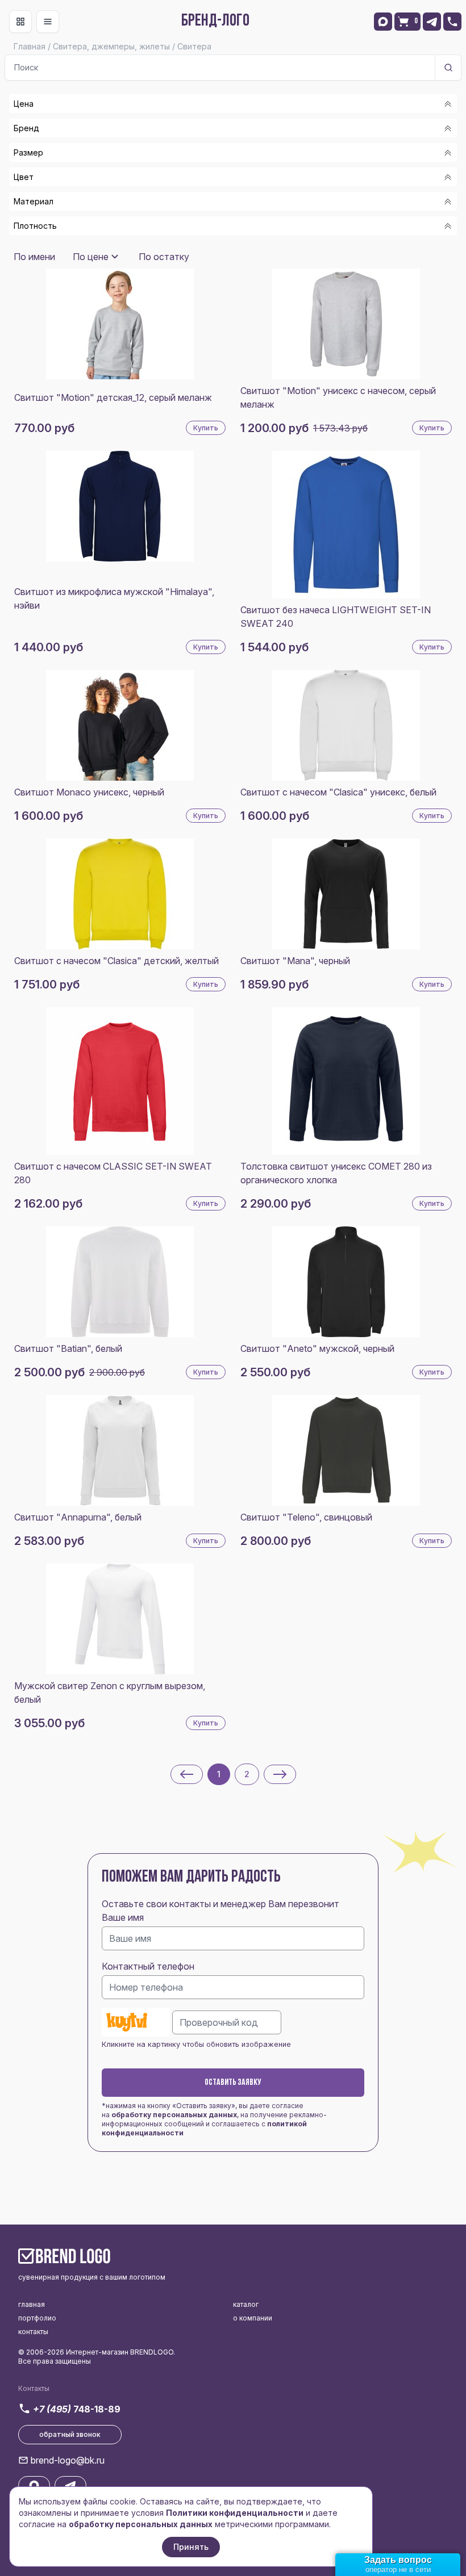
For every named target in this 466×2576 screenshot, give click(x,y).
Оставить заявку (233, 2083)
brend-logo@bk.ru (68, 2460)
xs (33, 243)
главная (32, 2304)
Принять (191, 2547)
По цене (91, 257)
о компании (253, 2318)
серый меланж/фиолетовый (87, 247)
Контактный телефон (148, 1966)
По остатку (164, 257)
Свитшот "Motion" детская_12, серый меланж (113, 397)
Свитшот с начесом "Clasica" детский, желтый (116, 961)
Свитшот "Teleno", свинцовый (306, 1517)
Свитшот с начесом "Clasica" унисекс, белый (338, 792)
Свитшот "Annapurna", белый (78, 1517)
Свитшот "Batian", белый (68, 1348)
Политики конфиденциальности (235, 2513)
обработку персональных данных (174, 2115)
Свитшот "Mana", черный (295, 961)
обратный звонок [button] (70, 2434)
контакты (33, 2332)
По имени (34, 257)
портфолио (37, 2318)
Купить (206, 428)
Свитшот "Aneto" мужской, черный (317, 1348)
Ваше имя (123, 1917)
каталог (246, 2304)
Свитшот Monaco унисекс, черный (89, 792)
